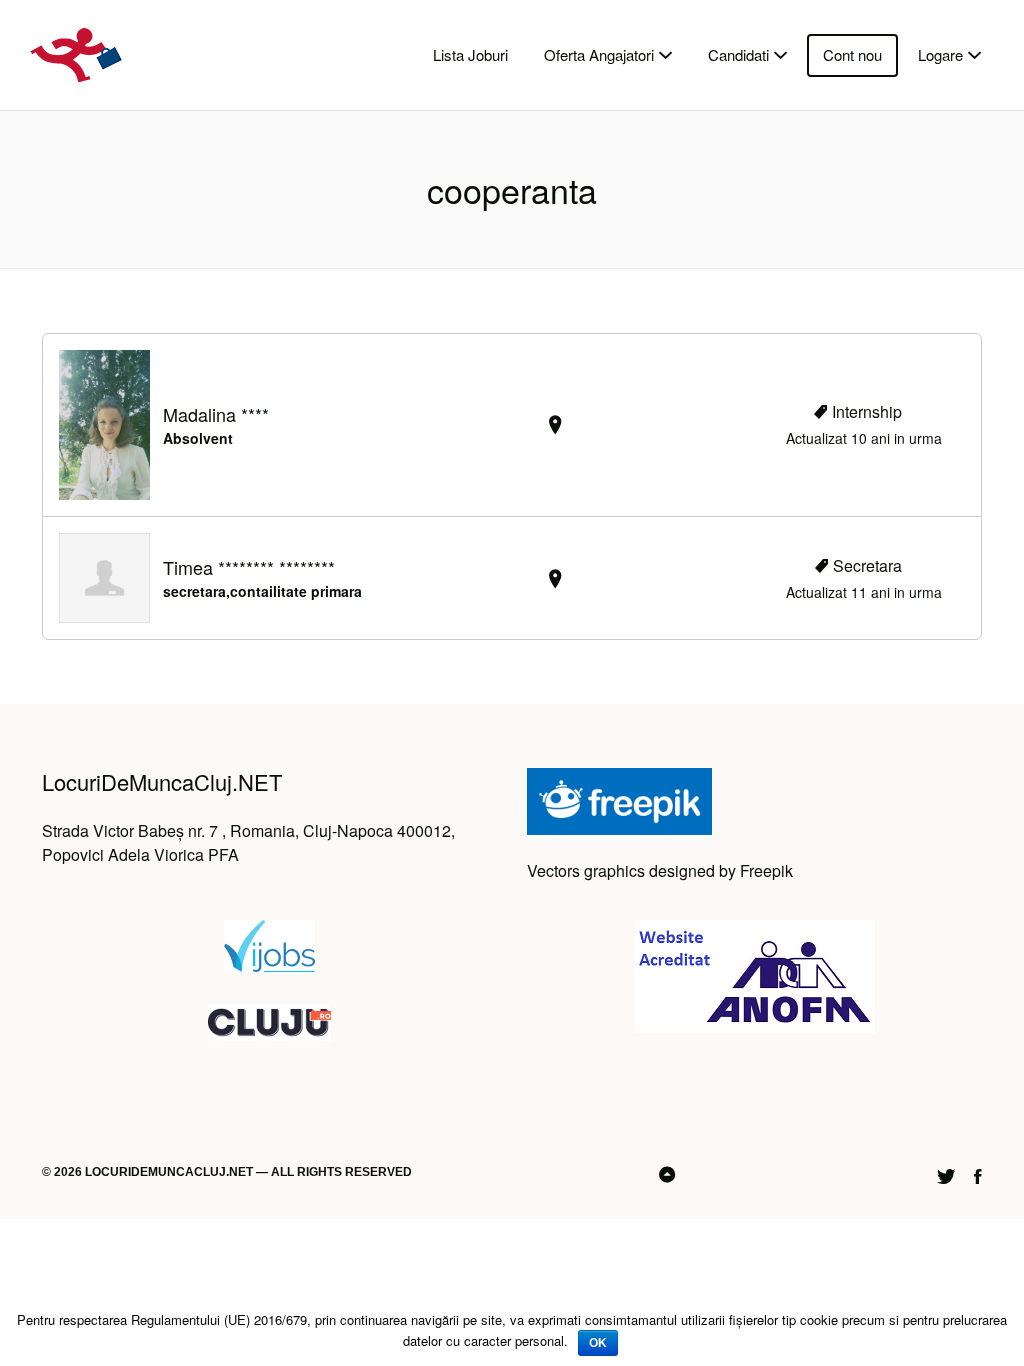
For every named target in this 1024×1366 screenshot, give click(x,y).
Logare (940, 54)
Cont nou (852, 54)
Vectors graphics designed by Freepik (660, 870)
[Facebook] (978, 1173)
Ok (598, 1343)
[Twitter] (946, 1173)
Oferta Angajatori (599, 54)
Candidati (738, 54)
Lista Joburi (470, 54)
